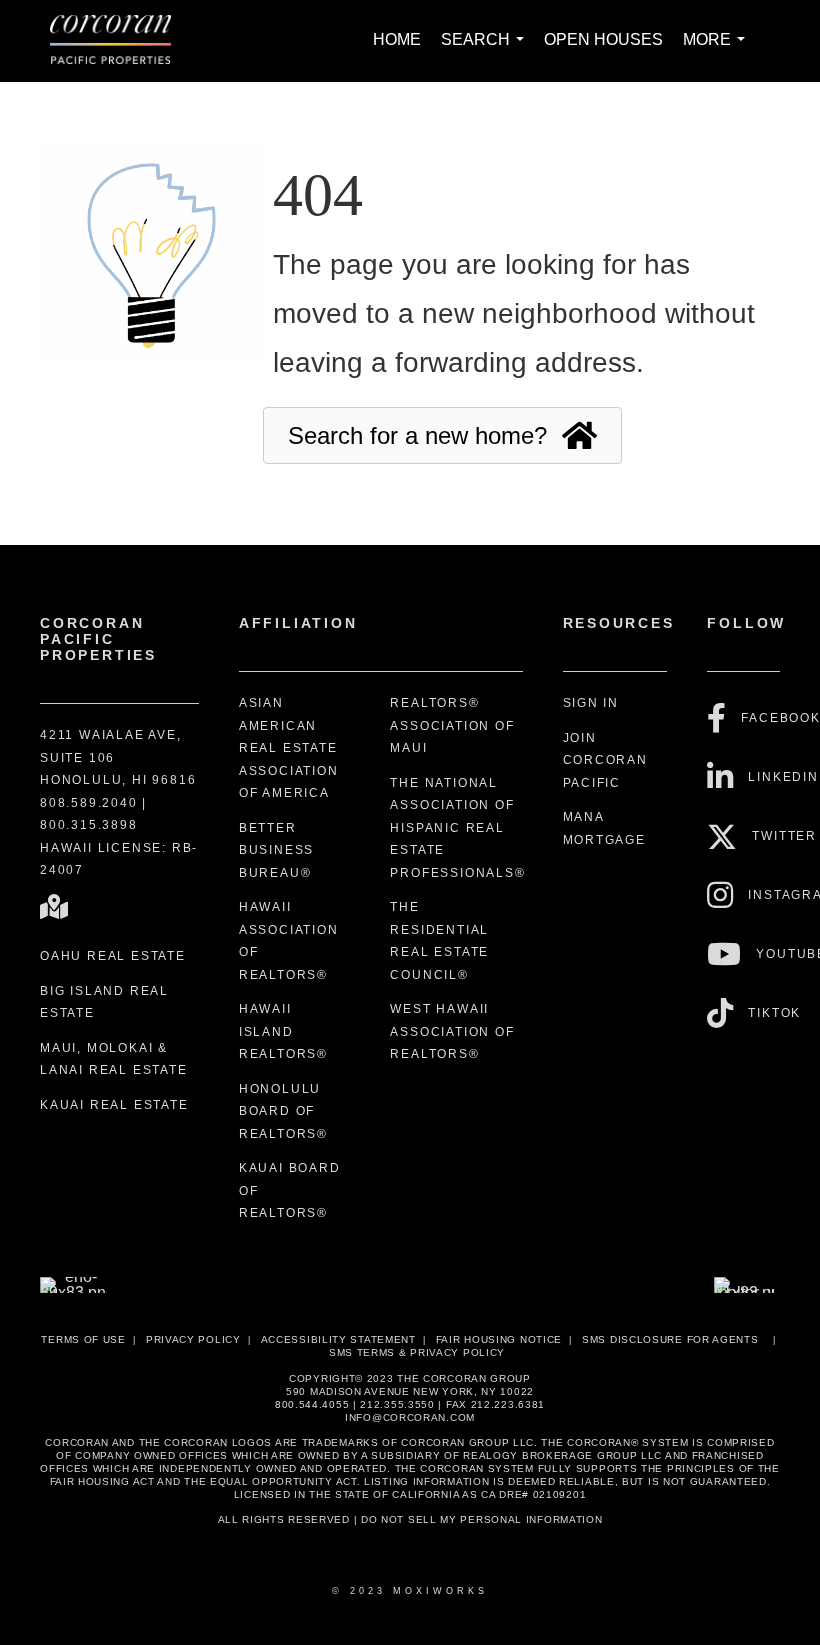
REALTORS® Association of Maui (452, 725)
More (718, 50)
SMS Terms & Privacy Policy (417, 1352)
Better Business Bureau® (276, 850)
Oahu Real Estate (113, 956)
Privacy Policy (193, 1339)
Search (486, 50)
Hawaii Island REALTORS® (283, 1031)
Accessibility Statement (338, 1339)
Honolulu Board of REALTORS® (283, 1111)
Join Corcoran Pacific (605, 760)
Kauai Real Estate (114, 1105)
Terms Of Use (83, 1339)
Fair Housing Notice (499, 1339)
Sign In (591, 703)
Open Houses (603, 39)
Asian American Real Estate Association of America (289, 748)
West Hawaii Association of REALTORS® (452, 1031)
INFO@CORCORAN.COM (410, 1417)
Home (397, 39)
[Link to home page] (120, 41)
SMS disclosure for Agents (670, 1339)
